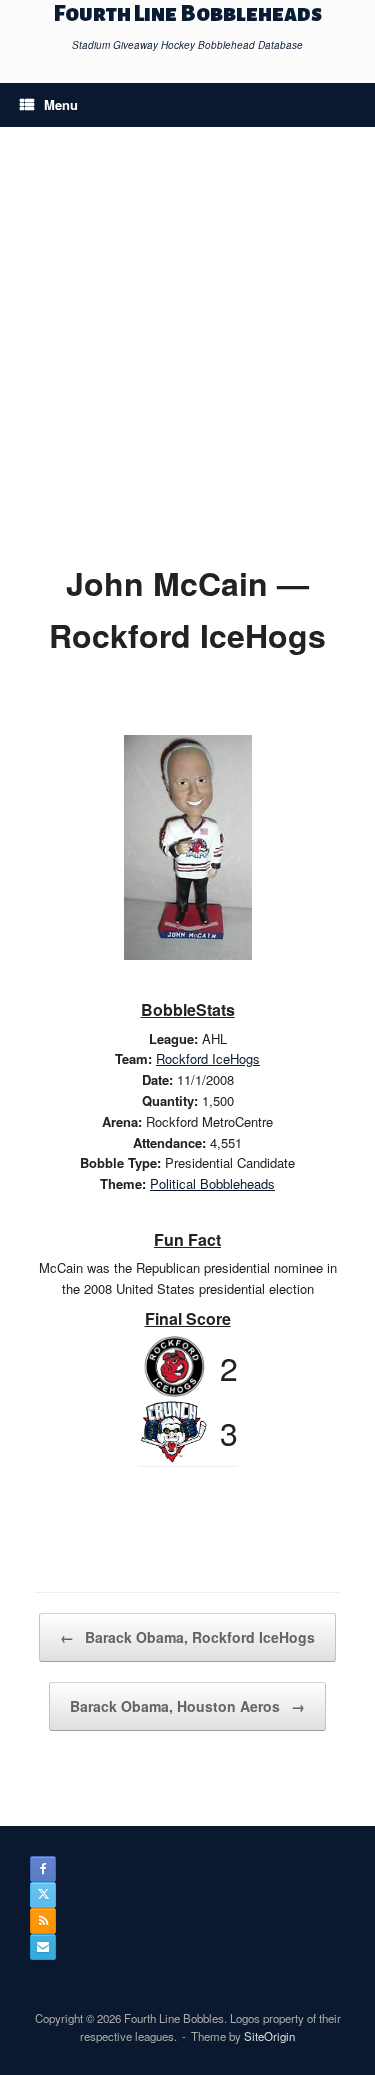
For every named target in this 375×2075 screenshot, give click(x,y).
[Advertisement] (187, 359)
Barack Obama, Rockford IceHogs (187, 1637)
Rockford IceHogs (208, 1058)
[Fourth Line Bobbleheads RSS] (43, 1921)
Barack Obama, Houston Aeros (187, 1706)
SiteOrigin (269, 2036)
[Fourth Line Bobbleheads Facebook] (43, 1869)
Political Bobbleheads (212, 1183)
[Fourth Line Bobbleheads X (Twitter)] (43, 1895)
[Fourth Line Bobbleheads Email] (43, 1947)
